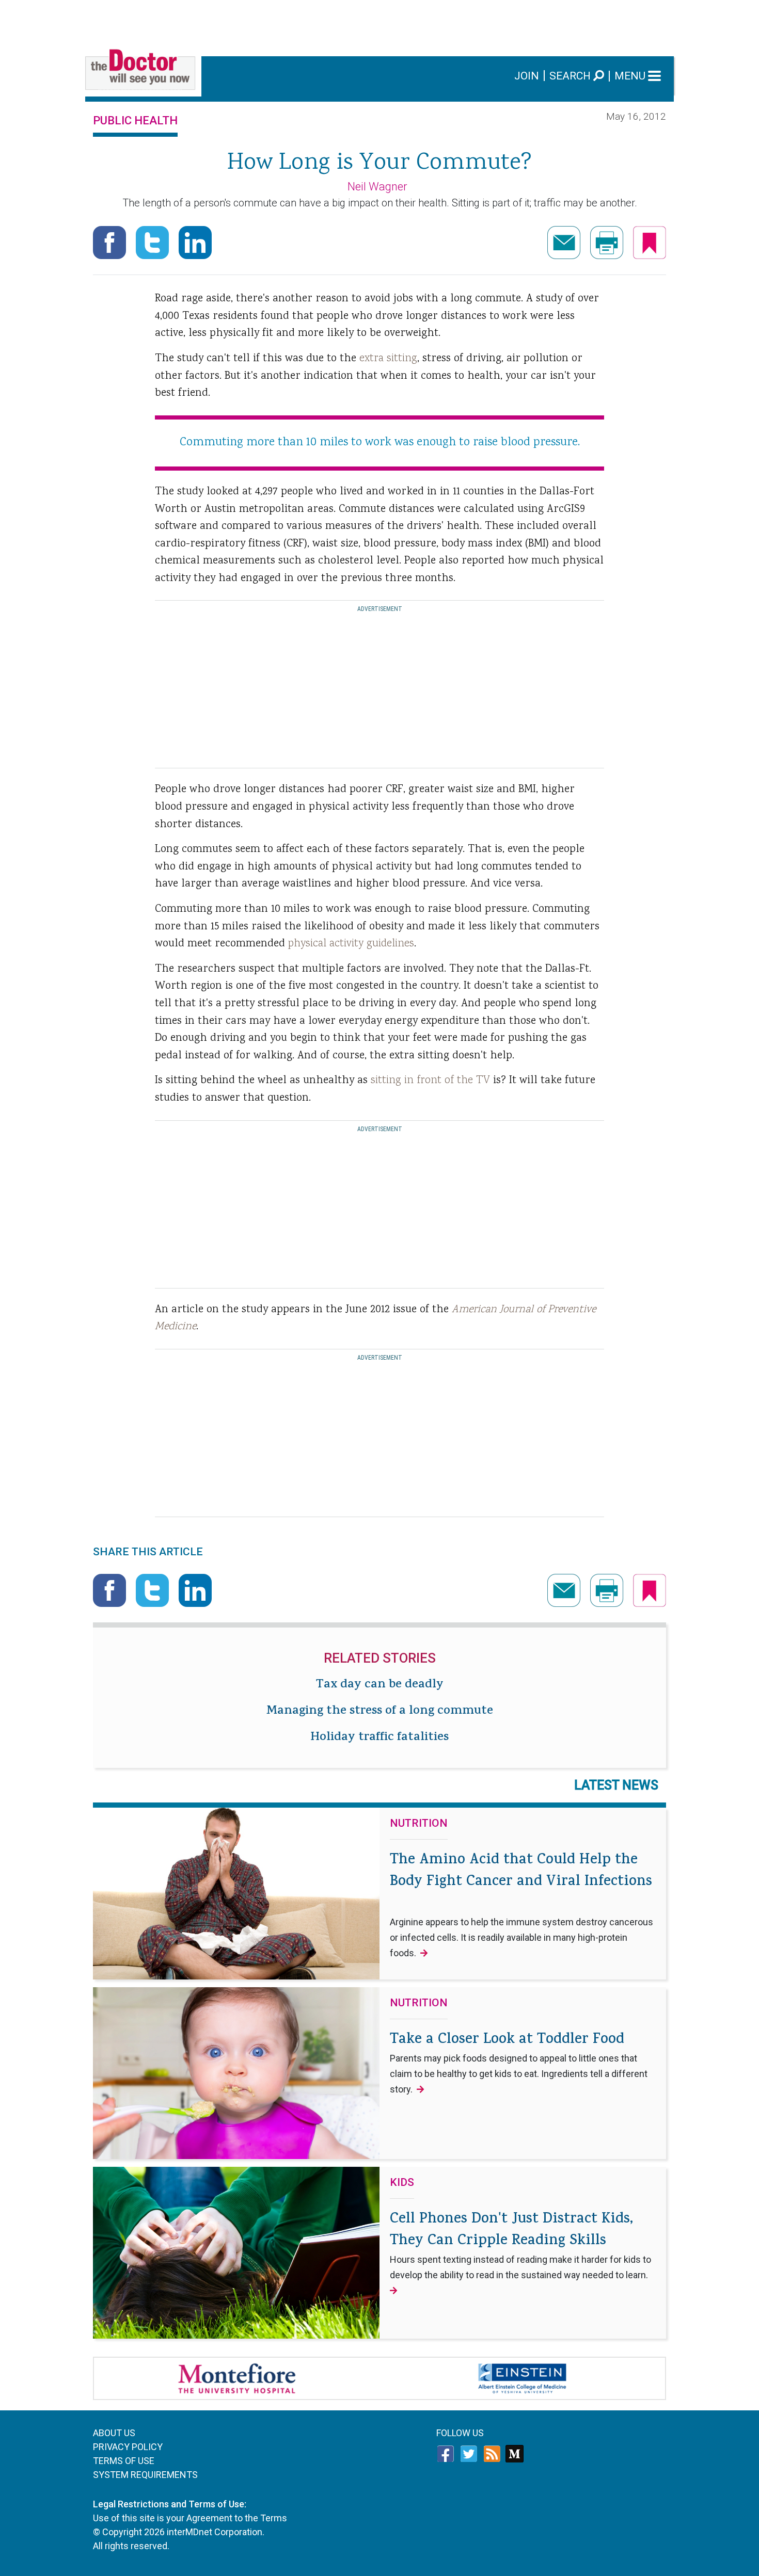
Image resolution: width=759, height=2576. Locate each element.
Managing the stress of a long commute (380, 1712)
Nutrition (419, 1824)
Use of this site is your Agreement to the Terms (190, 2518)
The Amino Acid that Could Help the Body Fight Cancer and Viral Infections (521, 1904)
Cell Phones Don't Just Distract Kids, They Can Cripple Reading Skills (521, 2245)
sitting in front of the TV (432, 1081)
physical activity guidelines (351, 944)
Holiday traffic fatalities (379, 1738)
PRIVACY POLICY (128, 2447)
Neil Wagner (377, 187)
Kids (402, 2183)
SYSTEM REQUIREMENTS (145, 2475)
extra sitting (388, 359)
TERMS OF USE (124, 2461)
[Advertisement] (379, 23)
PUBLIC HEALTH (135, 120)
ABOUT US (114, 2433)
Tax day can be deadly (380, 1685)
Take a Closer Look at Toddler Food (519, 2062)
